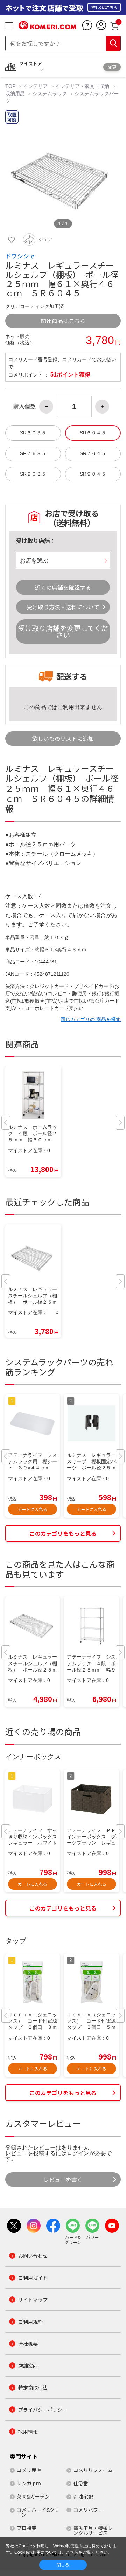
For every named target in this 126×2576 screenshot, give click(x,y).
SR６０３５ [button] (33, 433)
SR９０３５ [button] (33, 474)
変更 (112, 67)
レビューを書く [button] (63, 2180)
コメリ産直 (29, 2470)
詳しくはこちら (104, 7)
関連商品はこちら (63, 321)
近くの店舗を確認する (63, 587)
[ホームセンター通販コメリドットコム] (47, 27)
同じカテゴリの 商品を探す (91, 1019)
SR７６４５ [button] (93, 453)
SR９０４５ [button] (93, 474)
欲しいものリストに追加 (63, 738)
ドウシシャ (20, 256)
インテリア (35, 86)
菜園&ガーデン (33, 2496)
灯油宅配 (83, 2496)
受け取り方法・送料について (63, 607)
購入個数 (24, 407)
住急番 (81, 2483)
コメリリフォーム (93, 2470)
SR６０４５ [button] (93, 433)
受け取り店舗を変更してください (63, 631)
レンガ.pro (29, 2483)
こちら (72, 2552)
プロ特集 (27, 2528)
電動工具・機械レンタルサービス (93, 2530)
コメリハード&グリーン (38, 2512)
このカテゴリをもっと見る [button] (63, 1533)
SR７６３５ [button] (33, 453)
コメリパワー (88, 2510)
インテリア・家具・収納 (82, 86)
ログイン (78, 2153)
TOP (11, 86)
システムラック (50, 94)
